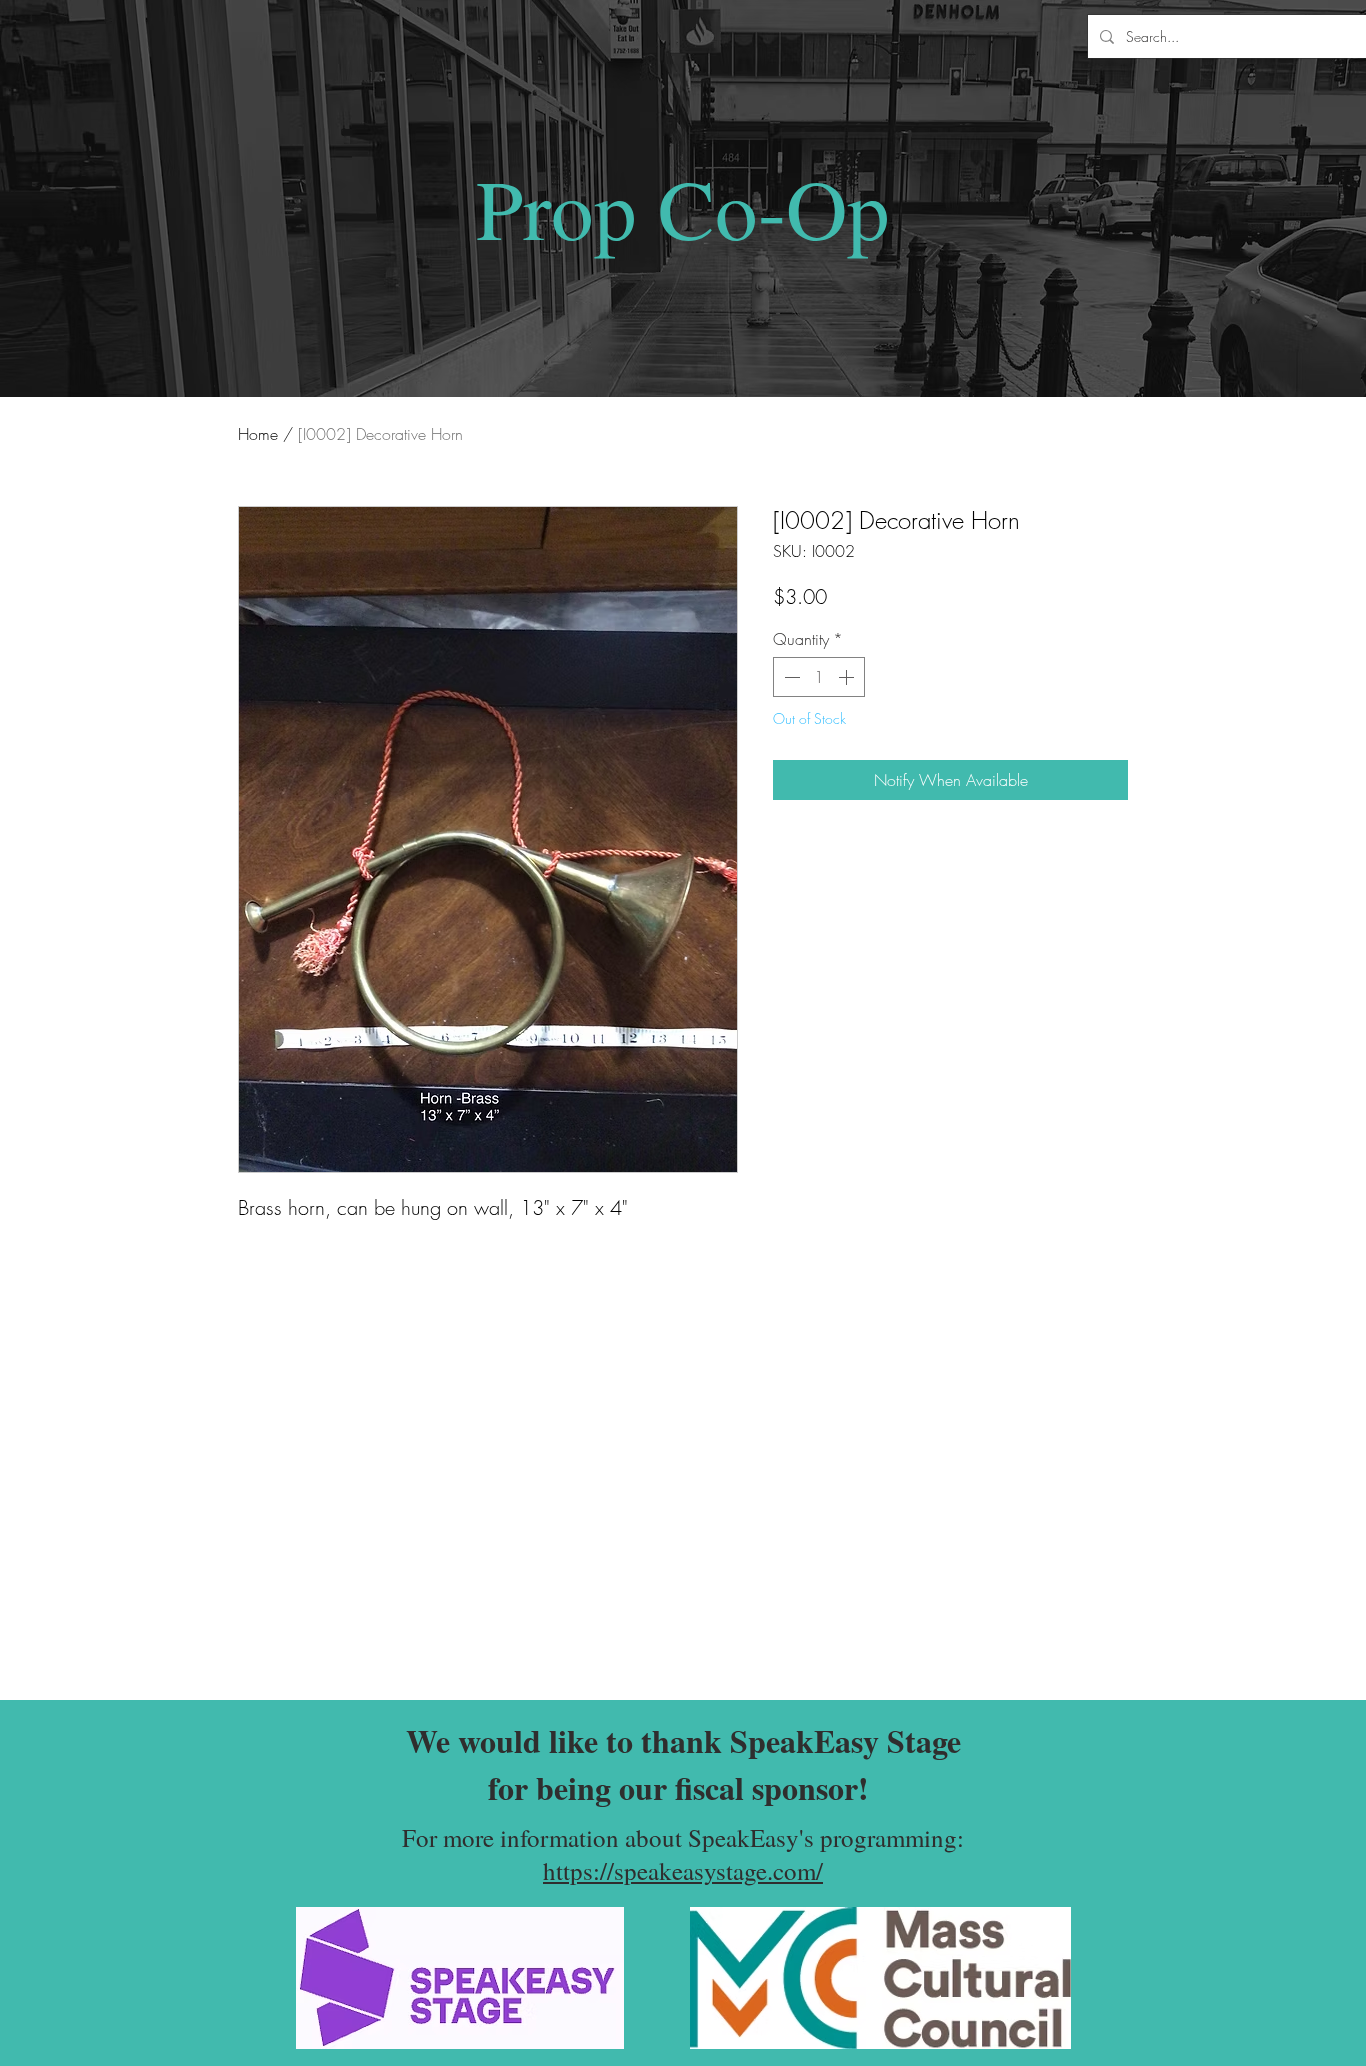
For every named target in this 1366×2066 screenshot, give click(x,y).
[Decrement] (790, 677)
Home (258, 434)
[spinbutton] (819, 677)
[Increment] (848, 677)
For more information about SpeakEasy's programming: (683, 1837)
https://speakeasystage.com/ (683, 1870)
